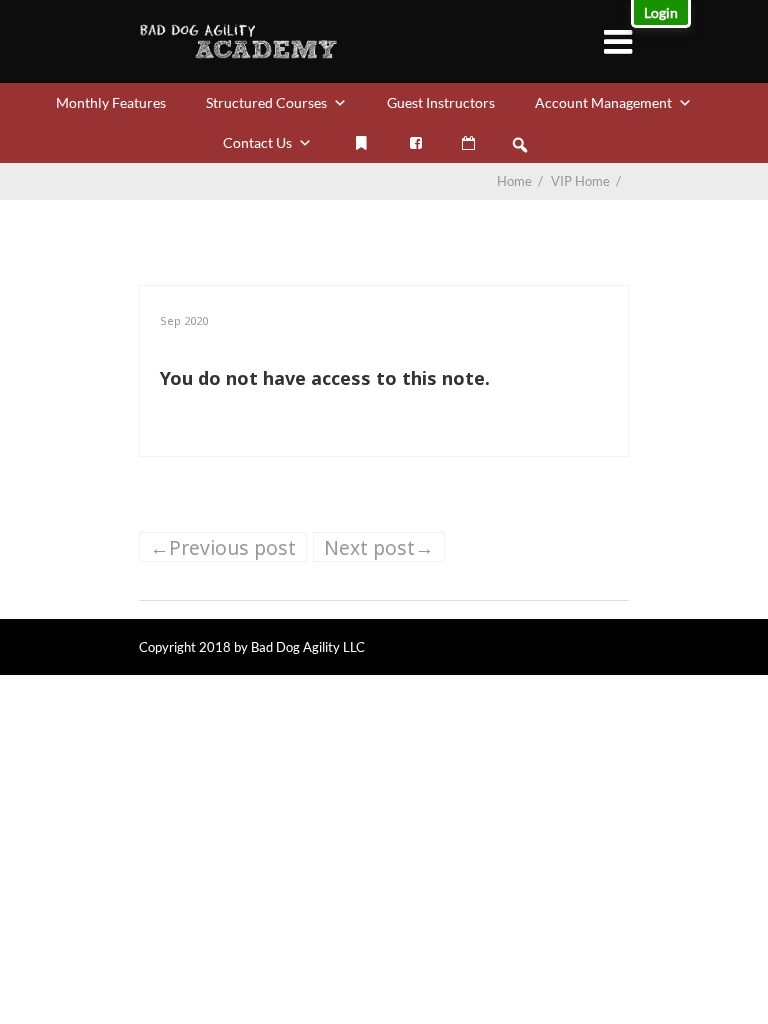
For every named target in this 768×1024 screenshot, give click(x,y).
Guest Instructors (441, 102)
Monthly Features (111, 102)
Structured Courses (266, 102)
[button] (520, 145)
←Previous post (223, 547)
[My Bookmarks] (361, 143)
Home (514, 181)
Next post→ (379, 547)
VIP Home (587, 181)
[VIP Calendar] (468, 143)
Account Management (603, 102)
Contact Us (257, 142)
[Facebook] (416, 143)
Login (661, 12)
